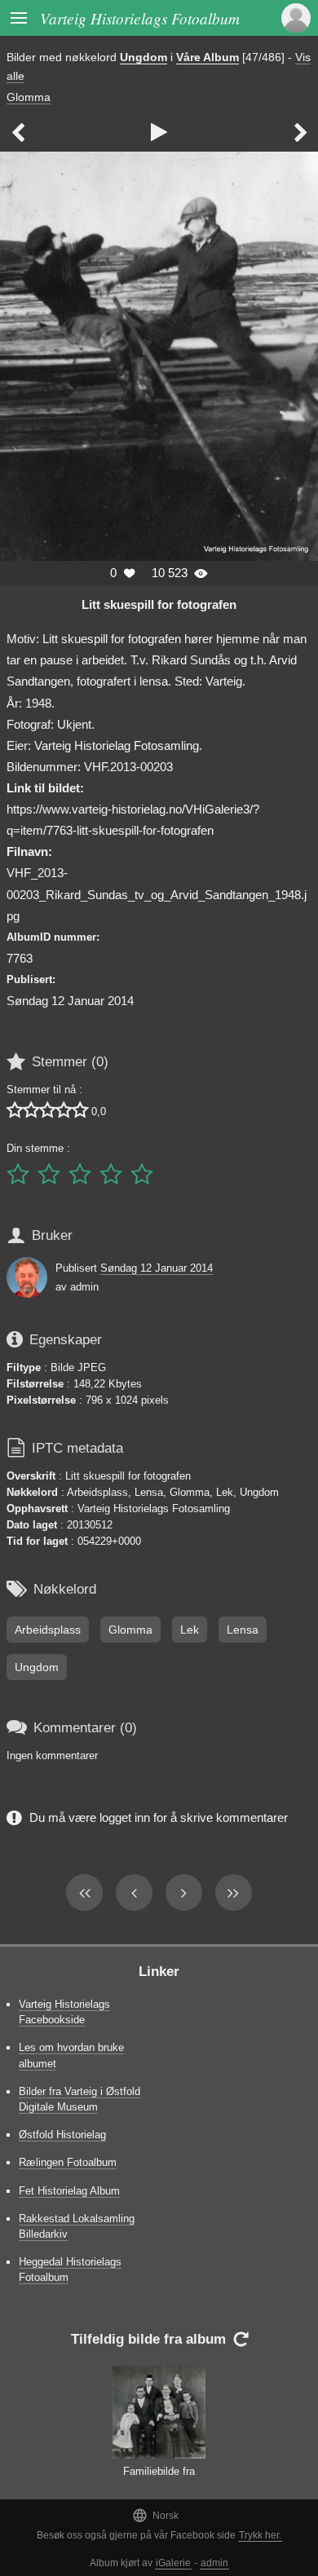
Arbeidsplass (48, 1630)
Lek (190, 1630)
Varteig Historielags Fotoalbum (140, 18)
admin (214, 2563)
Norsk (155, 2515)
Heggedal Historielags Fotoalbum (70, 2269)
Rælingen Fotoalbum (68, 2162)
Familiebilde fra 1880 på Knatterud (159, 2479)
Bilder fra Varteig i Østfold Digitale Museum (79, 2099)
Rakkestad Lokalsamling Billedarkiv (77, 2226)
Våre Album (208, 57)
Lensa (243, 1630)
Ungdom (144, 57)
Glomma (29, 97)
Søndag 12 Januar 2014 (157, 1268)
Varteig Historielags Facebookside (64, 2012)
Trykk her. (260, 2535)
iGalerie (173, 2563)
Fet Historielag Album (69, 2191)
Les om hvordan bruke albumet (71, 2055)
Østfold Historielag (62, 2135)
